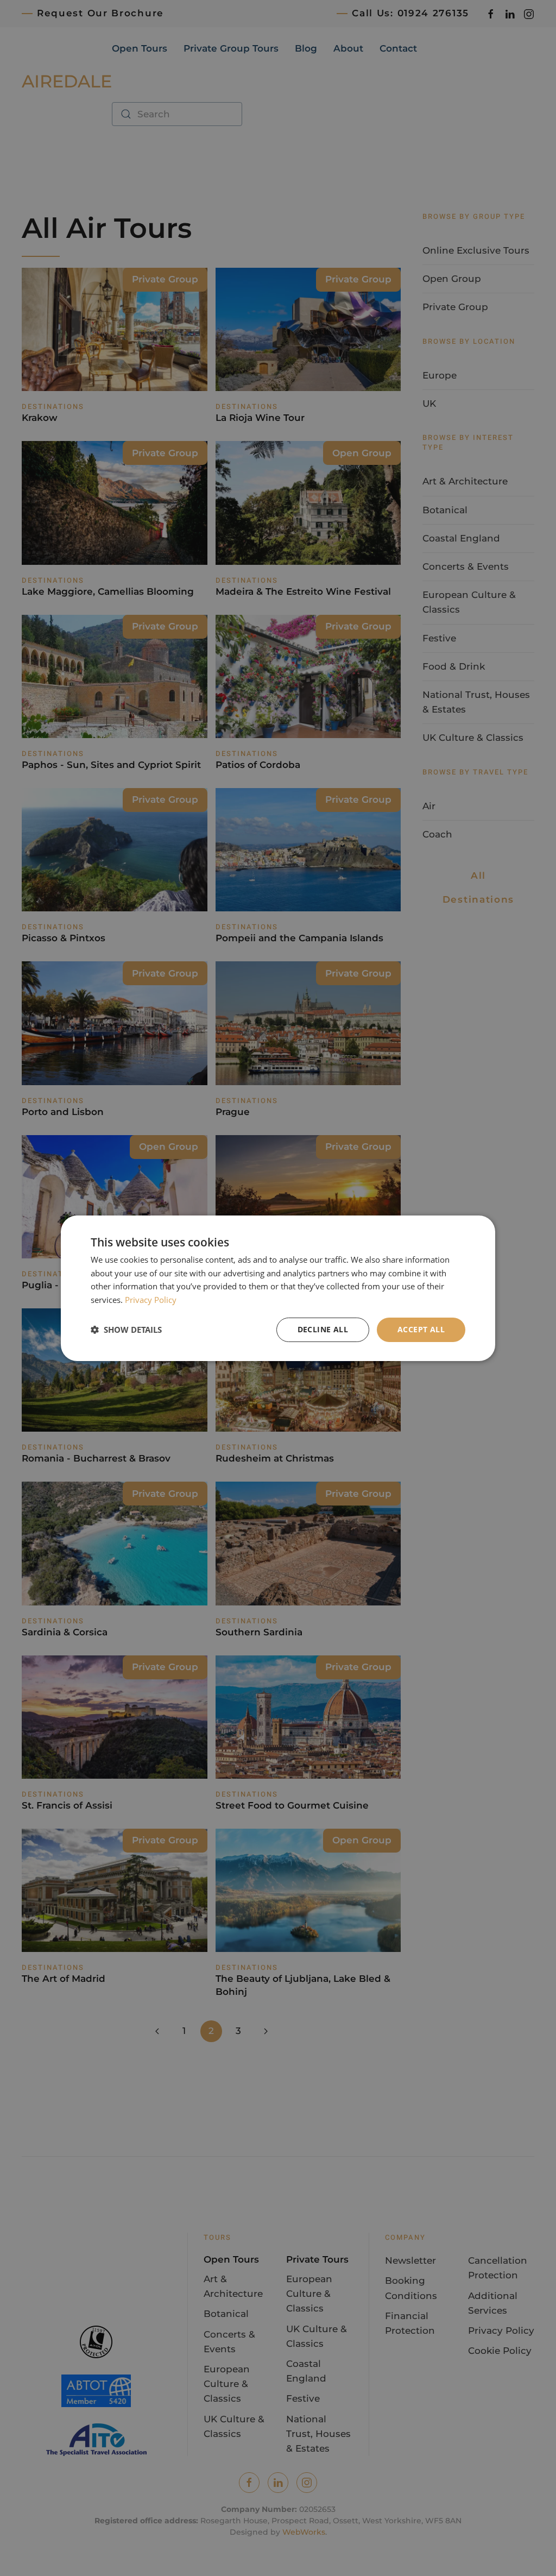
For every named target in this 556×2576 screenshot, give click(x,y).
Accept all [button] (421, 1329)
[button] (126, 1330)
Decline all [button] (323, 1329)
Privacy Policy (151, 1300)
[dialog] (278, 1288)
